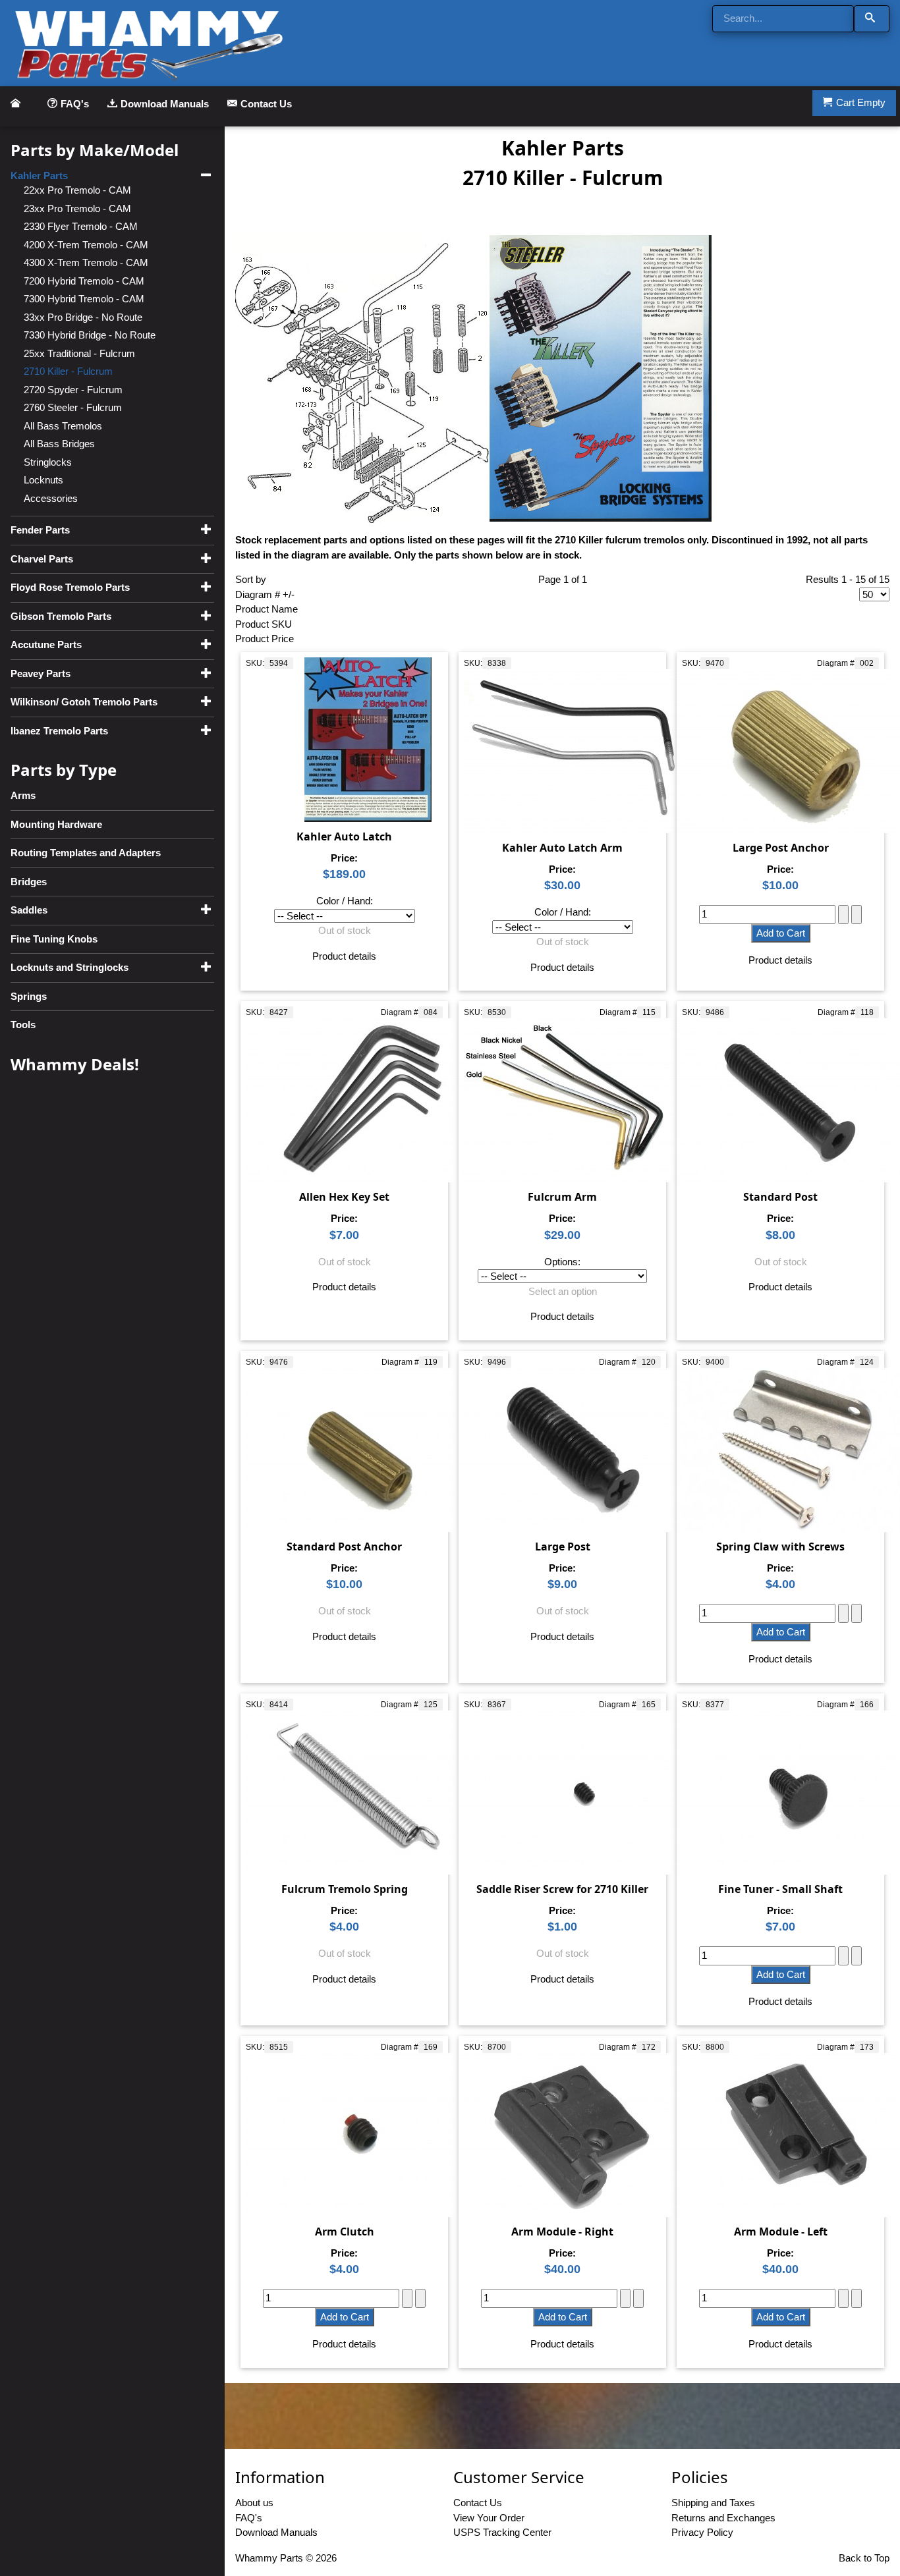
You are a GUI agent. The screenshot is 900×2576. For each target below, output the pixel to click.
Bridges (29, 882)
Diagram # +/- (265, 594)
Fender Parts (40, 530)
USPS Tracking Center (502, 2532)
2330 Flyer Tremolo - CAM (81, 226)
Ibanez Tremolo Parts (59, 731)
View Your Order (489, 2518)
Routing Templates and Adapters (86, 853)
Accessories (51, 498)
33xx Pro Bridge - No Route (83, 317)
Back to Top (864, 2558)
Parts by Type (64, 770)
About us (254, 2503)
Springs (29, 996)
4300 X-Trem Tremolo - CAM (86, 262)
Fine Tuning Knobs (54, 939)
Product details (344, 956)
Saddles (29, 910)
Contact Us (266, 104)
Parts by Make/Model (95, 150)
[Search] (872, 19)
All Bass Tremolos (63, 426)
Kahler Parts (39, 176)
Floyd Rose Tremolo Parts (70, 587)
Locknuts (43, 480)
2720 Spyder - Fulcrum (73, 390)
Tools (23, 1025)
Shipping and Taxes (713, 2503)
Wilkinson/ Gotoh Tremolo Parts (84, 702)
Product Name (267, 609)
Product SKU (264, 624)
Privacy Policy (702, 2532)
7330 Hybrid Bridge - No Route (90, 335)
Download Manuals (165, 104)
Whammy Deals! (75, 1064)
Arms (23, 795)
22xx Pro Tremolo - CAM (77, 190)
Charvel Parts (42, 559)
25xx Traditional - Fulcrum (79, 353)
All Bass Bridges (59, 444)
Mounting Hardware (56, 824)
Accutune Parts (46, 644)
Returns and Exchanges (723, 2518)
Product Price (265, 639)
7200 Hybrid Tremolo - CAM (84, 281)
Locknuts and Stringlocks (70, 967)
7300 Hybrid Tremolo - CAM (84, 299)
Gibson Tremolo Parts (61, 616)
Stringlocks (48, 462)
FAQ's (75, 104)
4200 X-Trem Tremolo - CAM (86, 245)
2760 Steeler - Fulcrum (73, 407)
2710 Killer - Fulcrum (68, 371)
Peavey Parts (41, 673)
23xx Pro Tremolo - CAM (77, 208)
